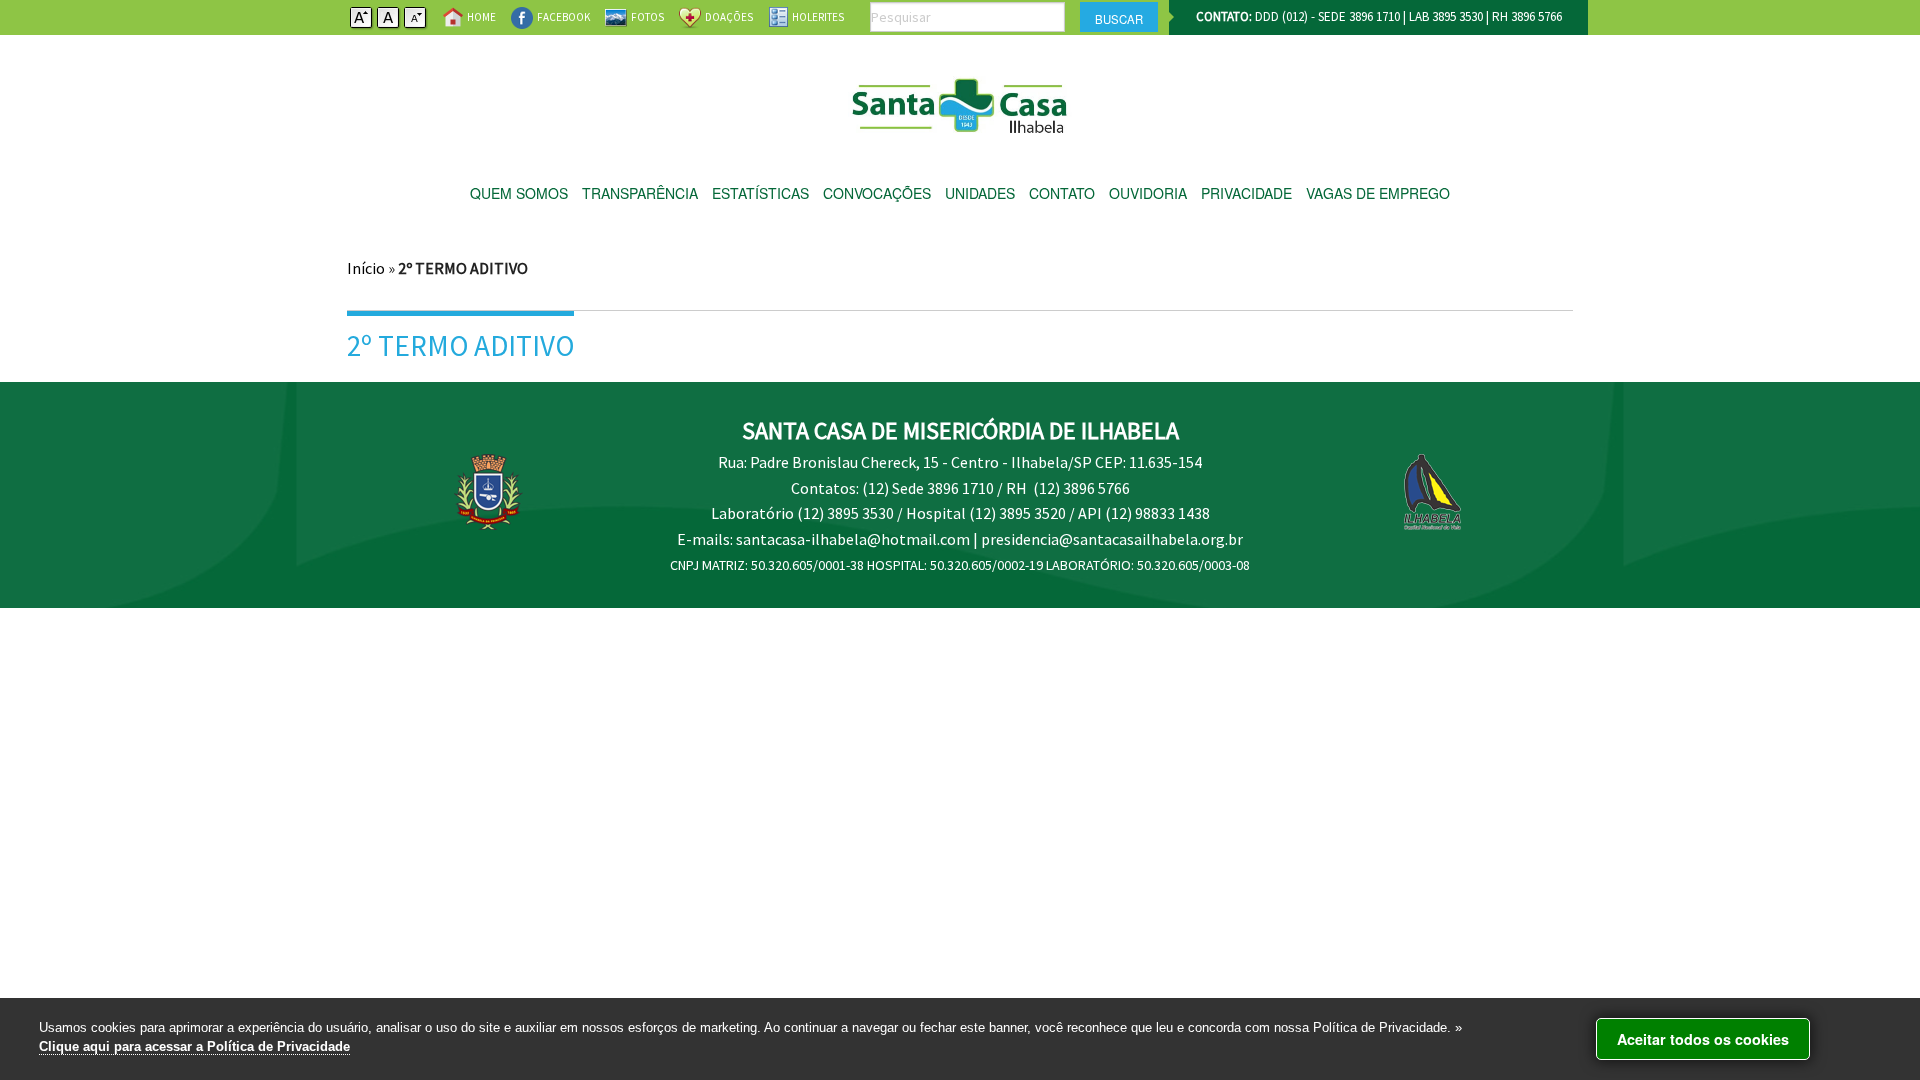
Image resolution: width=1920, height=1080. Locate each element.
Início (366, 268)
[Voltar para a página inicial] (960, 100)
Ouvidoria (1148, 193)
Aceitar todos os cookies (1703, 1039)
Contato (1062, 193)
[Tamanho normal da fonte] (389, 15)
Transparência (640, 193)
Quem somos (519, 193)
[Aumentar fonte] (362, 15)
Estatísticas (760, 193)
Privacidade (1246, 193)
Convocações (877, 193)
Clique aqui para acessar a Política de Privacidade (194, 1046)
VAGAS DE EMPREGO (1378, 193)
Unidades (980, 193)
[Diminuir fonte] (416, 15)
